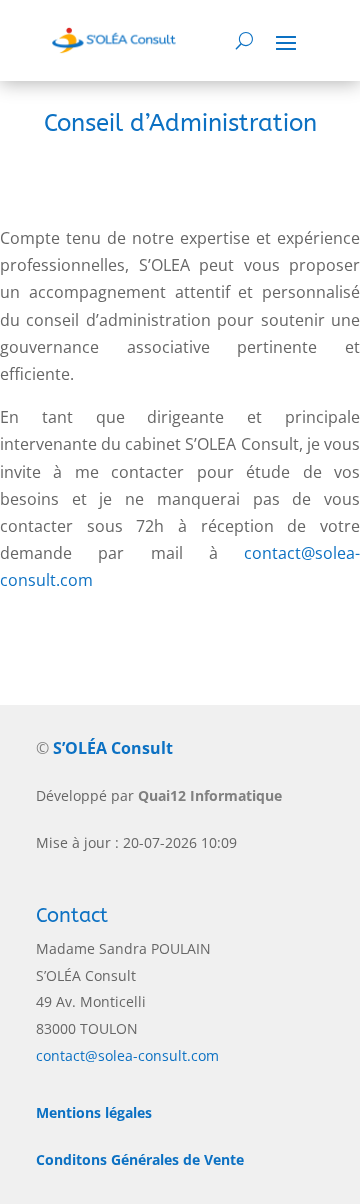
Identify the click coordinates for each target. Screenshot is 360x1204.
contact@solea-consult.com (127, 1055)
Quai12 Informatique (210, 795)
